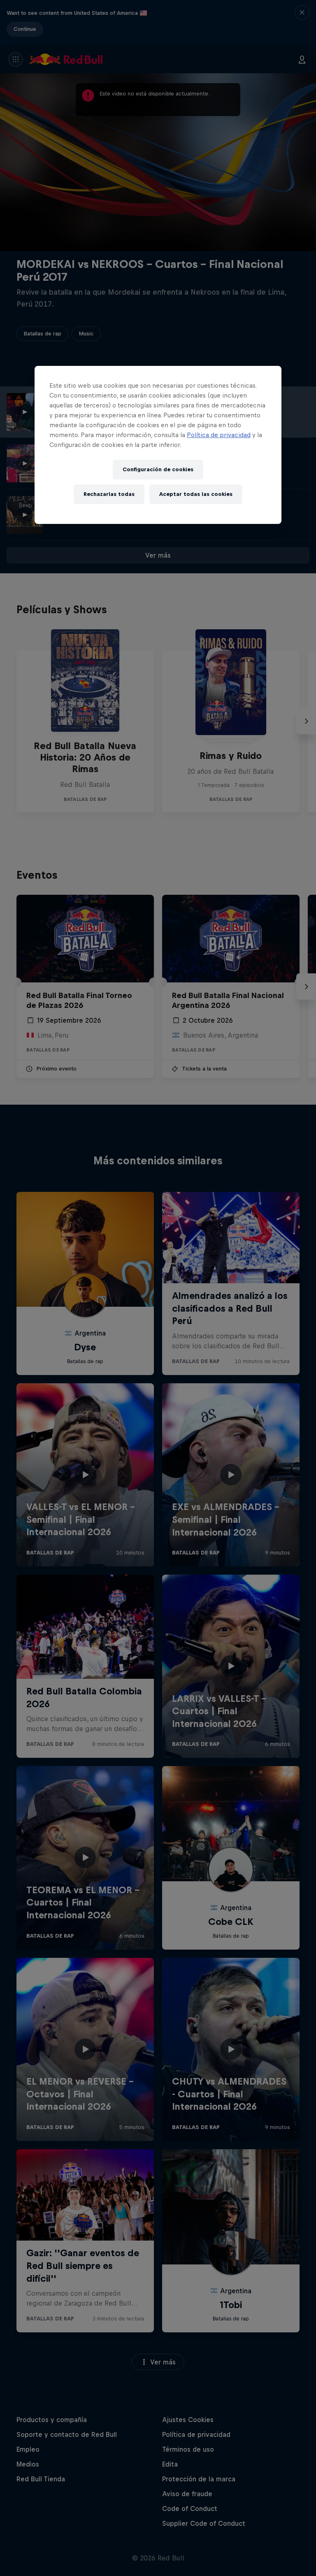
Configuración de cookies (158, 469)
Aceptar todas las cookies (196, 494)
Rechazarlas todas (109, 494)
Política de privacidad (219, 435)
